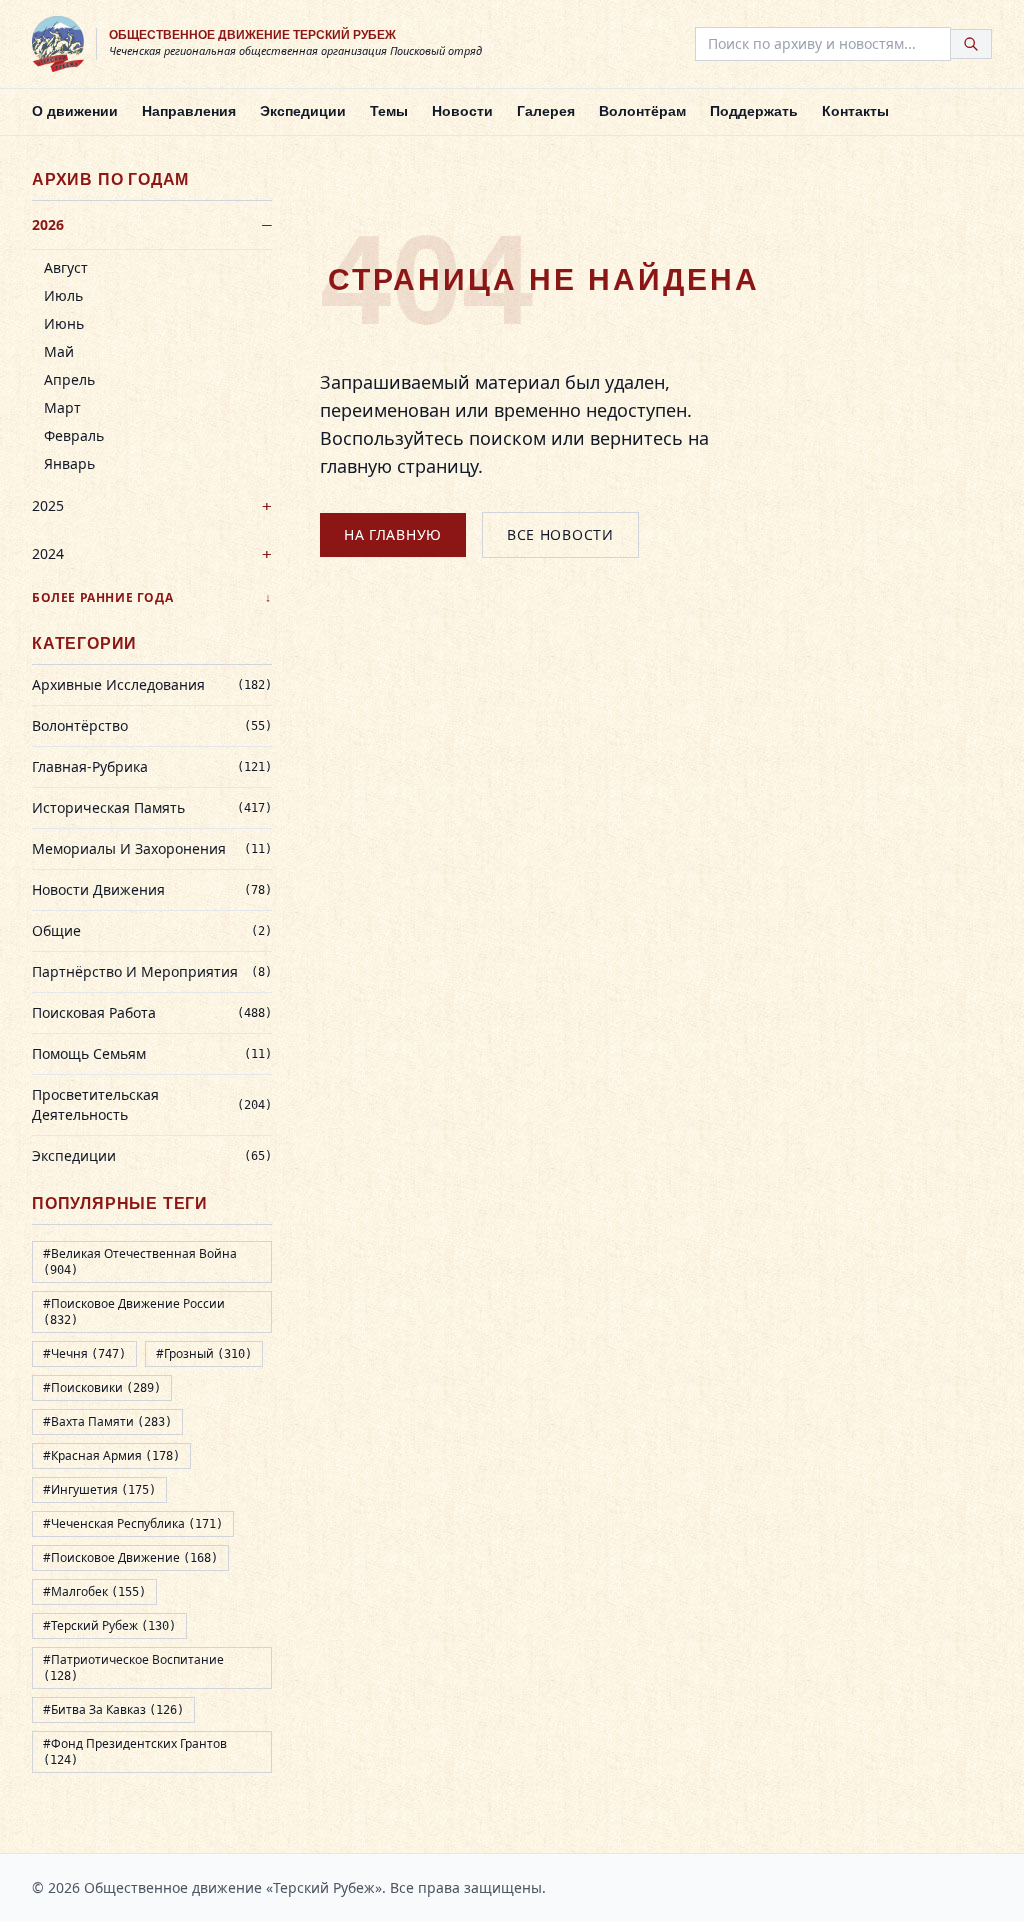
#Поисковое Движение (130, 1557)
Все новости (560, 534)
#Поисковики (102, 1387)
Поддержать (754, 111)
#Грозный (204, 1353)
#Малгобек (94, 1591)
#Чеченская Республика (133, 1523)
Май (59, 351)
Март (62, 407)
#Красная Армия (111, 1455)
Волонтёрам (642, 111)
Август (66, 267)
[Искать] (971, 44)
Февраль (74, 435)
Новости (462, 111)
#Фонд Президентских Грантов (135, 1751)
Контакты (855, 111)
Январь (69, 463)
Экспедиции (303, 111)
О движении (75, 111)
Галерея (546, 111)
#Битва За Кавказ (113, 1709)
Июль (63, 295)
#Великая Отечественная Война (140, 1261)
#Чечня (84, 1353)
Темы (389, 111)
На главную (393, 534)
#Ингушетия (99, 1489)
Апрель (69, 379)
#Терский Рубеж (109, 1625)
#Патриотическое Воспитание (133, 1667)
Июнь (64, 323)
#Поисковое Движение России (134, 1311)
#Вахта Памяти (107, 1421)
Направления (189, 111)
